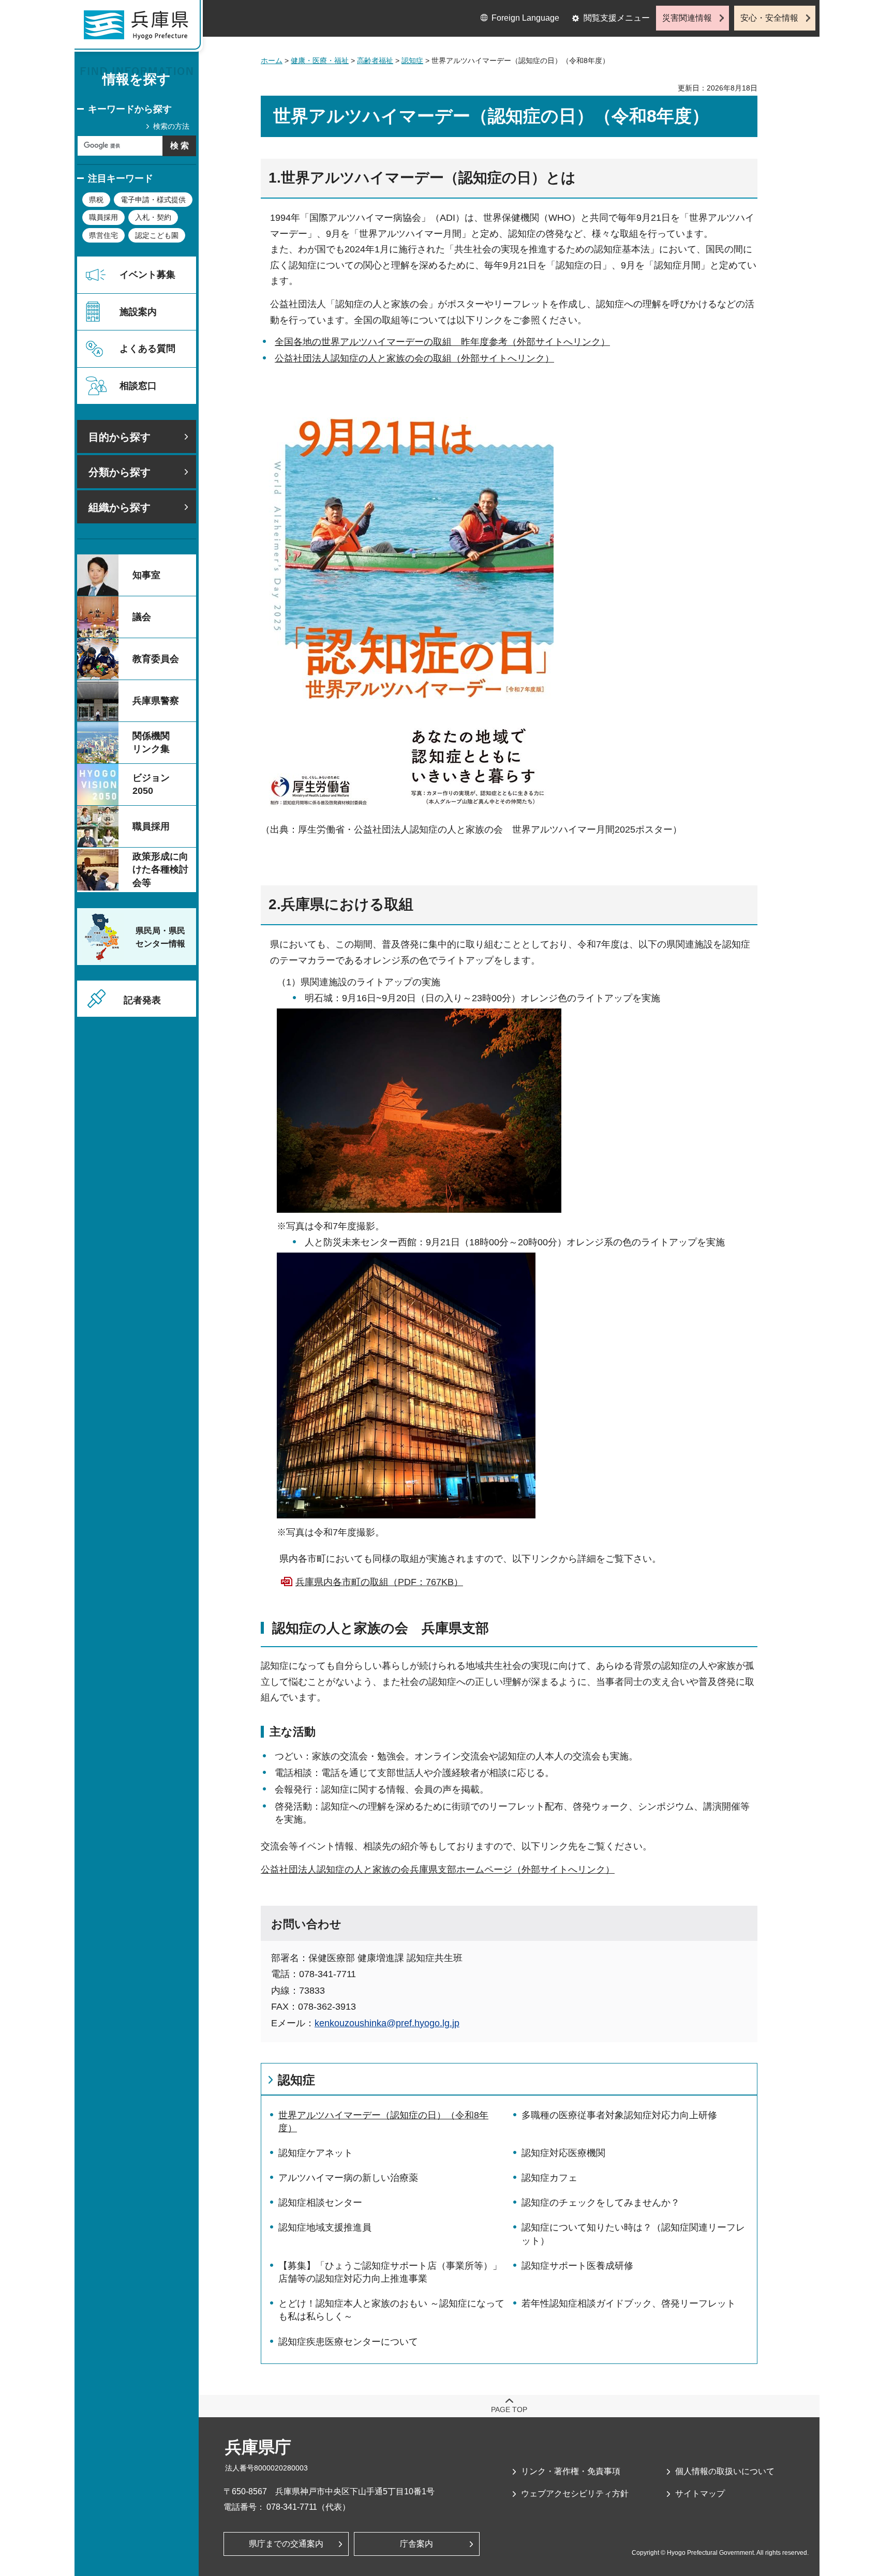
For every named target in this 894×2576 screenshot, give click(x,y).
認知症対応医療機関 (563, 2153)
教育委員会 (156, 659)
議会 (142, 617)
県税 (96, 200)
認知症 (412, 61)
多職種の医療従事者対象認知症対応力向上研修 (619, 2115)
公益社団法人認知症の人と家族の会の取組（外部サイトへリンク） (414, 358)
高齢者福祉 (375, 61)
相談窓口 (138, 386)
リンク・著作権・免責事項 (571, 2471)
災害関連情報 (687, 18)
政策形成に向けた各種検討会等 (160, 869)
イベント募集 (147, 275)
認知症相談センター (320, 2203)
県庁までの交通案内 (286, 2544)
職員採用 (103, 217)
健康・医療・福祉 (320, 61)
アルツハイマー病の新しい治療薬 (348, 2178)
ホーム (272, 61)
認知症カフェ (549, 2178)
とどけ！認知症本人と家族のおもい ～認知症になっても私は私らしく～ (391, 2310)
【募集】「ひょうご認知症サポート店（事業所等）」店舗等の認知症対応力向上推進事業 (390, 2272)
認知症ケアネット (316, 2153)
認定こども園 (157, 235)
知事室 (146, 575)
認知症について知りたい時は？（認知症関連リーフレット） (633, 2234)
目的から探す (120, 437)
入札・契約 (153, 217)
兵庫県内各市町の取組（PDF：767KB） (379, 1582)
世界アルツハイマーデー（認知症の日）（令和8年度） (383, 2122)
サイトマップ (700, 2494)
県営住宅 (103, 235)
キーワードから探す (130, 109)
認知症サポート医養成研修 (577, 2266)
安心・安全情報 (769, 18)
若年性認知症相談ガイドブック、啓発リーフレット (629, 2303)
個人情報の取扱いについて (725, 2471)
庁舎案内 (416, 2544)
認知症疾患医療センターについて (348, 2342)
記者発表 (142, 1000)
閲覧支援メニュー (617, 18)
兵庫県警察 (156, 701)
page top (509, 2409)
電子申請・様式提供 (153, 200)
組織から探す (120, 507)
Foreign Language (525, 18)
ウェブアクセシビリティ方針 (575, 2494)
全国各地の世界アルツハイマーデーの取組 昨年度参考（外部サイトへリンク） (442, 342)
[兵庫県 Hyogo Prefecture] (141, 28)
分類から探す (120, 472)
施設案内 (138, 312)
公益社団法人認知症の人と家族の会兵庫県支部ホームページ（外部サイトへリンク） (438, 1870)
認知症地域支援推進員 (325, 2227)
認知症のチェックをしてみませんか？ (601, 2203)
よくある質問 (147, 349)
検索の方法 (171, 126)
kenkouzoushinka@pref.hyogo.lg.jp (387, 2023)
